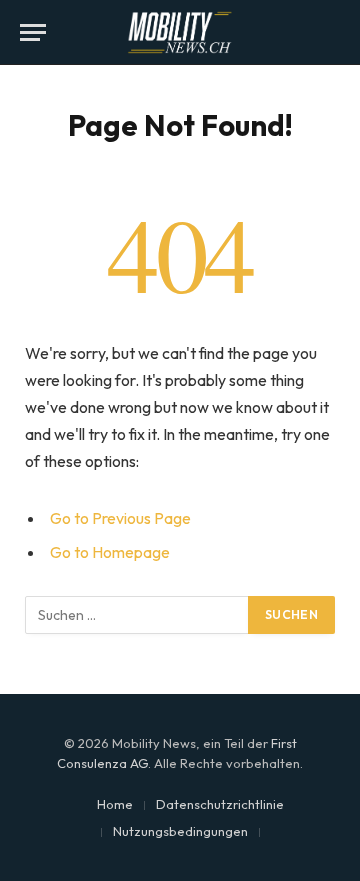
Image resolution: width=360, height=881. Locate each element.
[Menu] (33, 32)
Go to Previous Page (120, 518)
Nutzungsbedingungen (180, 831)
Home (115, 804)
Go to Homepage (110, 552)
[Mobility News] (180, 32)
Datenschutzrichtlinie (220, 804)
